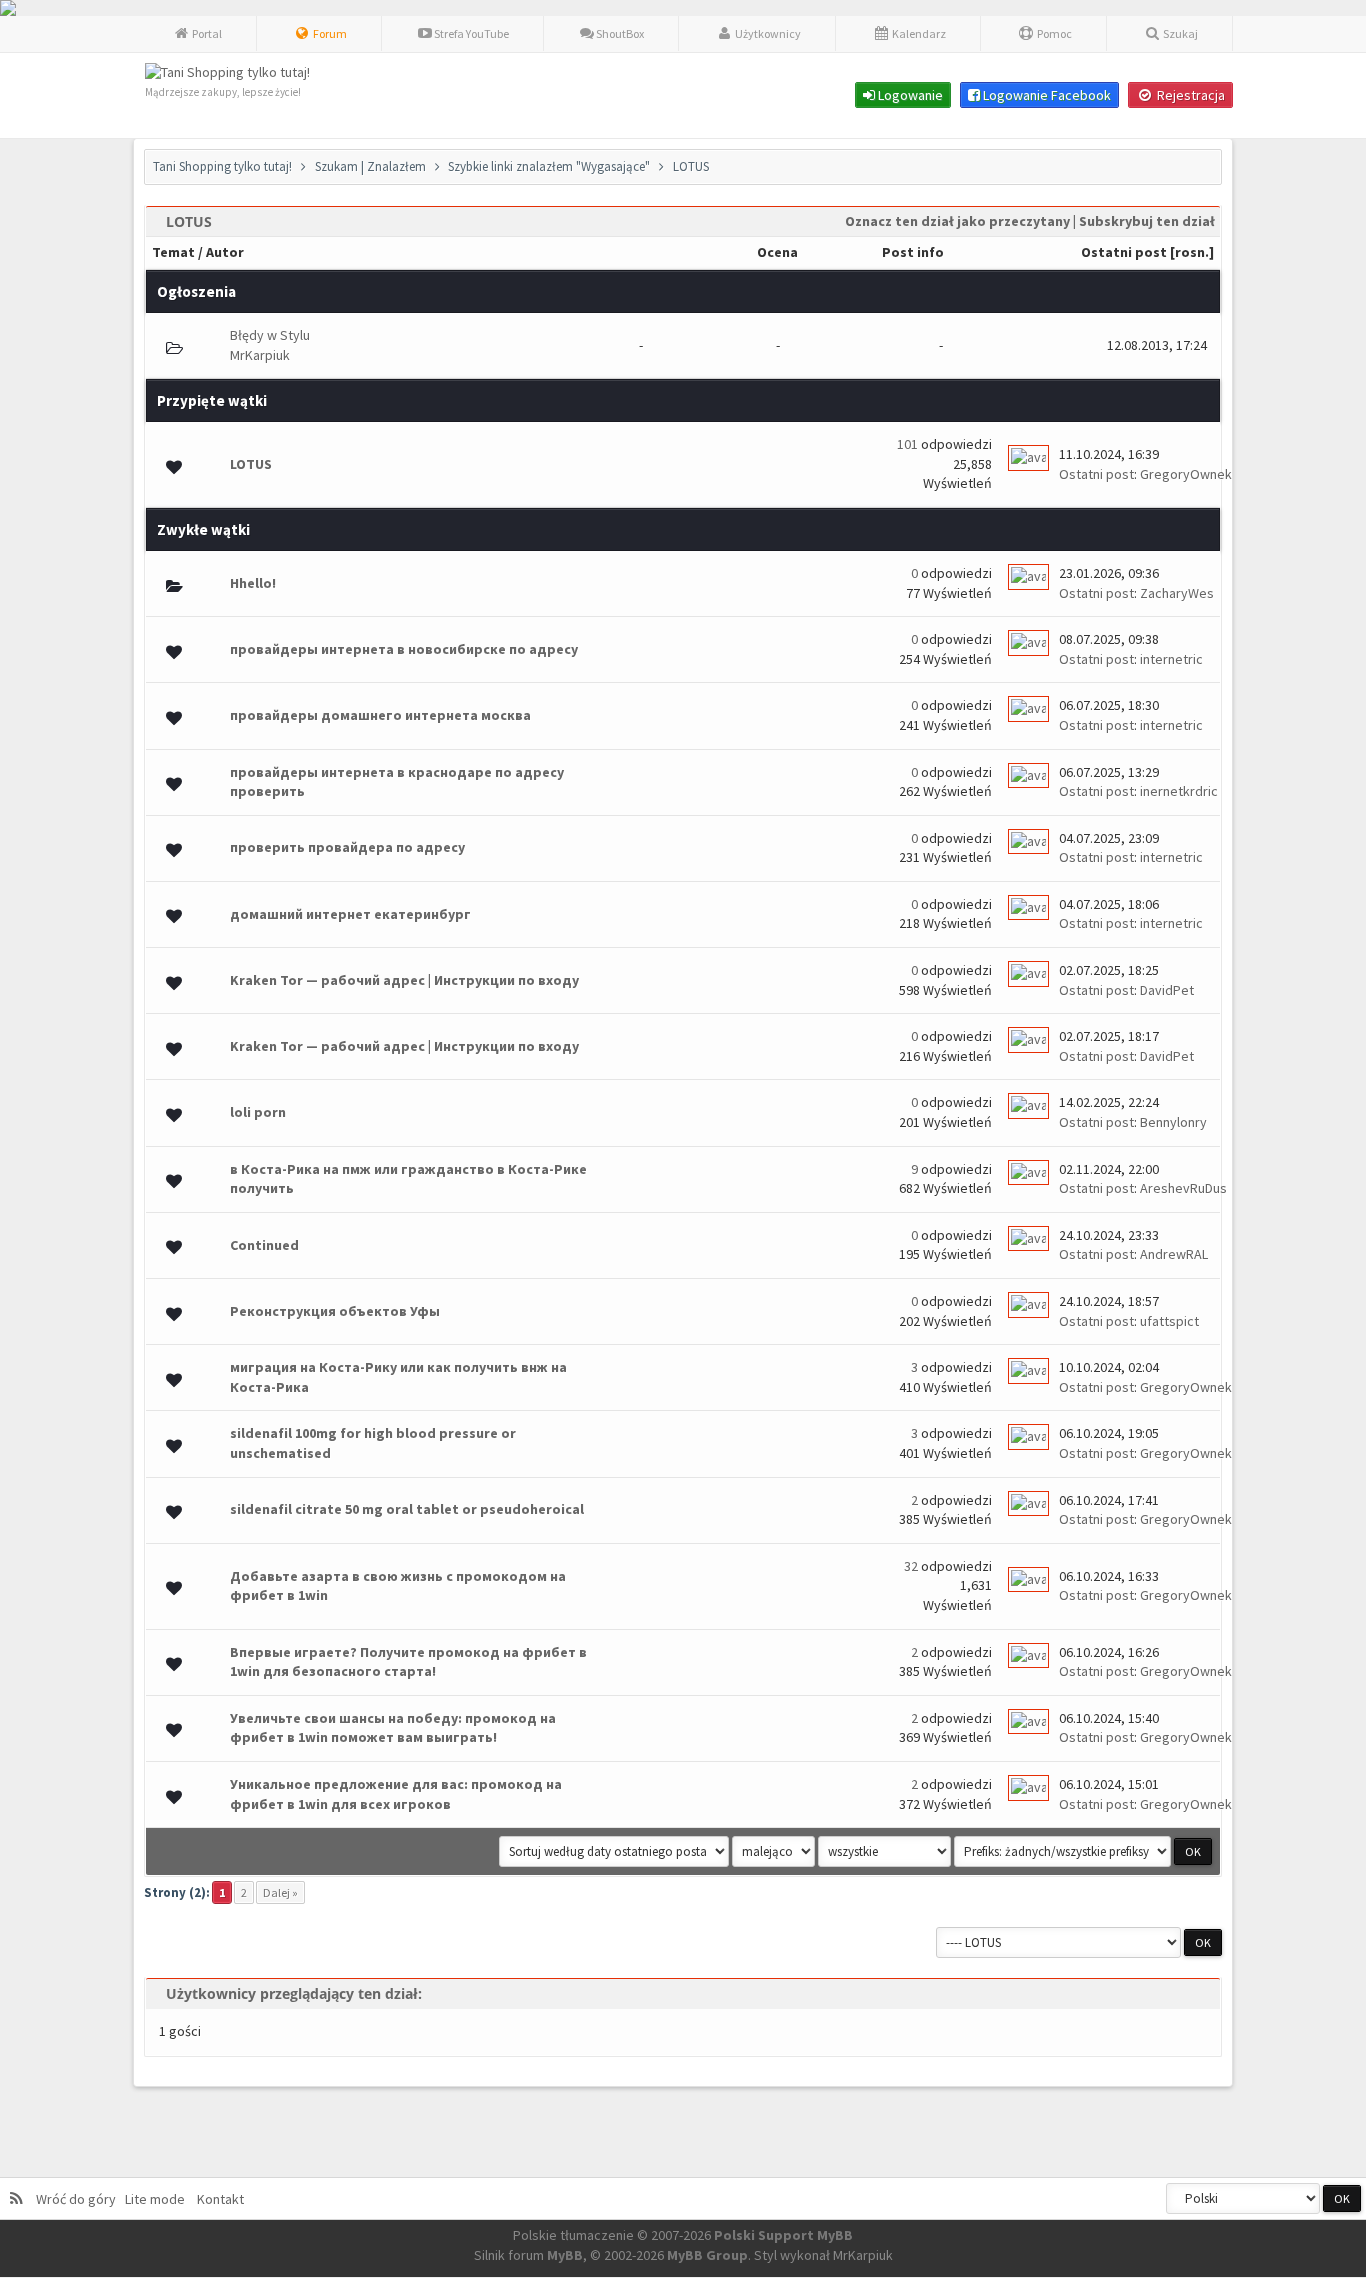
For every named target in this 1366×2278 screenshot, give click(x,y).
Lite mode (158, 2199)
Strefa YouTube (470, 33)
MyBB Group (707, 2255)
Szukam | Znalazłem (370, 166)
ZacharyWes (1177, 593)
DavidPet (1167, 990)
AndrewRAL (1174, 1254)
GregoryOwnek (1186, 474)
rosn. (1192, 252)
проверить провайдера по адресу (347, 847)
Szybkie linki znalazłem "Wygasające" (549, 166)
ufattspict (1169, 1321)
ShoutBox (619, 33)
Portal (206, 33)
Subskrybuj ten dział (1147, 221)
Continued (264, 1245)
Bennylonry (1173, 1122)
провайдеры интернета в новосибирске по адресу (404, 649)
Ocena (777, 252)
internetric (1171, 659)
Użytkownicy (767, 33)
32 (911, 1566)
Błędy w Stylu (270, 335)
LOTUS (251, 464)
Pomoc (1053, 33)
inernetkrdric (1179, 791)
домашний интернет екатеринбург (350, 914)
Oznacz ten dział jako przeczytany (957, 221)
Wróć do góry (79, 2199)
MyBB (565, 2255)
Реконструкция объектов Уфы (335, 1311)
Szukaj (1179, 33)
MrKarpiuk (260, 355)
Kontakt (219, 2199)
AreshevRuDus (1183, 1188)
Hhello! (253, 583)
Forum (329, 33)
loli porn (258, 1112)
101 (907, 444)
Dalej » (280, 1892)
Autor (225, 252)
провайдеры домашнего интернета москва (380, 715)
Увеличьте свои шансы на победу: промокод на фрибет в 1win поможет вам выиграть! (393, 1728)
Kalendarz (918, 33)
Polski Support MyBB (783, 2235)
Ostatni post (1124, 252)
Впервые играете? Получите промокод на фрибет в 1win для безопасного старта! (408, 1662)
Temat (173, 252)
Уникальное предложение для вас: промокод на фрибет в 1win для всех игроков (396, 1794)
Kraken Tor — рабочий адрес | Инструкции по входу (404, 980)
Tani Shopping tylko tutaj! (222, 166)
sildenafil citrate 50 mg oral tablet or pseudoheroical (407, 1509)
